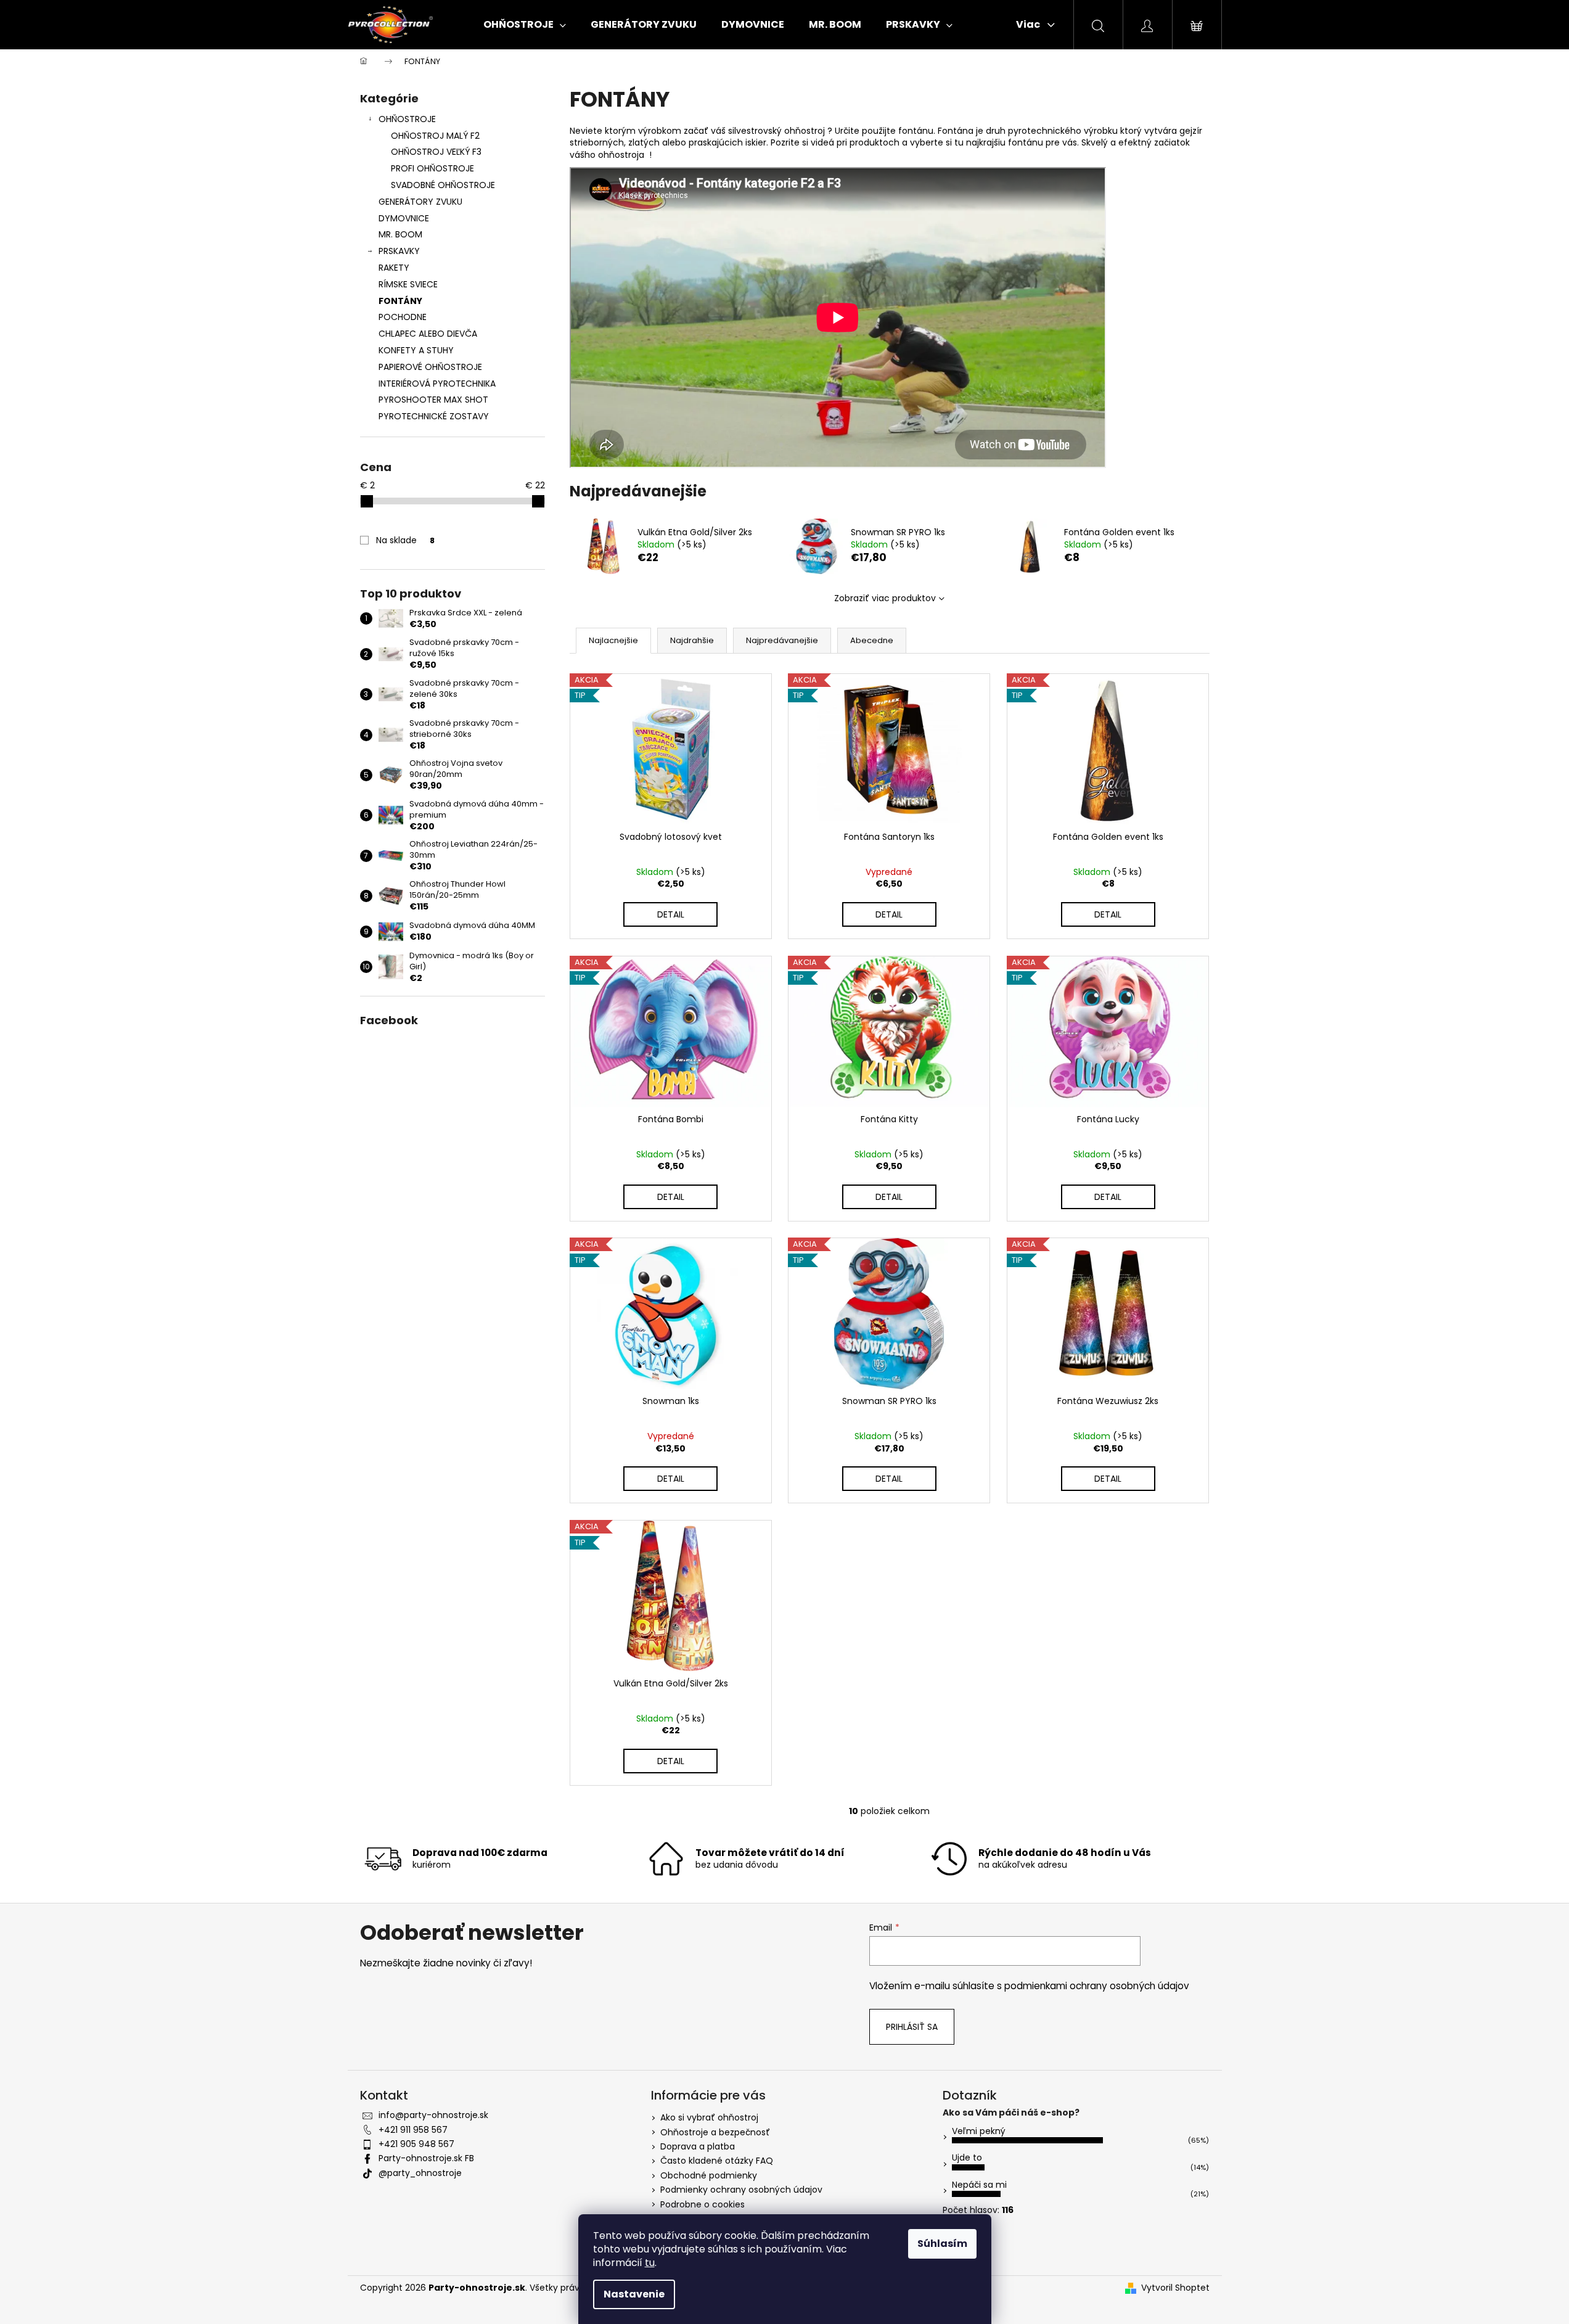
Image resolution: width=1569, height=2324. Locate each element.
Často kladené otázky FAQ (717, 2161)
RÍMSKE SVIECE (408, 284)
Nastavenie (634, 2294)
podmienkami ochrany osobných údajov (1097, 1986)
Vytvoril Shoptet (1175, 2288)
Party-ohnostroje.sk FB (426, 2158)
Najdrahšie (692, 640)
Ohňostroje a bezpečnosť (715, 2132)
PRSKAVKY (399, 251)
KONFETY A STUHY (416, 350)
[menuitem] (525, 25)
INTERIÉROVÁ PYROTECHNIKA (437, 384)
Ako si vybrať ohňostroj (709, 2117)
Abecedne (872, 640)
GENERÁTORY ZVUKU (420, 202)
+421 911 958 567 (413, 2130)
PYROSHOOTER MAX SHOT (433, 400)
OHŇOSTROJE (407, 119)
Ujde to (967, 2158)
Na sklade (405, 540)
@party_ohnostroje (420, 2173)
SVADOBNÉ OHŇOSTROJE (443, 185)
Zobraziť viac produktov (885, 598)
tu (650, 2263)
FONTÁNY (400, 301)
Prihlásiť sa (912, 2027)
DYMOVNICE (404, 218)
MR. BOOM (400, 234)
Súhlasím (942, 2244)
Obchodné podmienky (709, 2175)
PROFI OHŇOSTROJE (432, 168)
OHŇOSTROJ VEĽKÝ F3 (436, 152)
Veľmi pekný (979, 2131)
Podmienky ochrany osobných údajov (741, 2190)
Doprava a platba (698, 2146)
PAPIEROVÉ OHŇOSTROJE (430, 367)
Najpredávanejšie (782, 640)
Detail (671, 914)
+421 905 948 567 (416, 2144)
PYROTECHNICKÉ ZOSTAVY (434, 416)
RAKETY (394, 268)
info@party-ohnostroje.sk (433, 2115)
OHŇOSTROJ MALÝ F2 (435, 136)
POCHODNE (403, 317)
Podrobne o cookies (703, 2204)
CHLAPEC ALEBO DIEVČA (428, 334)
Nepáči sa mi (979, 2185)
